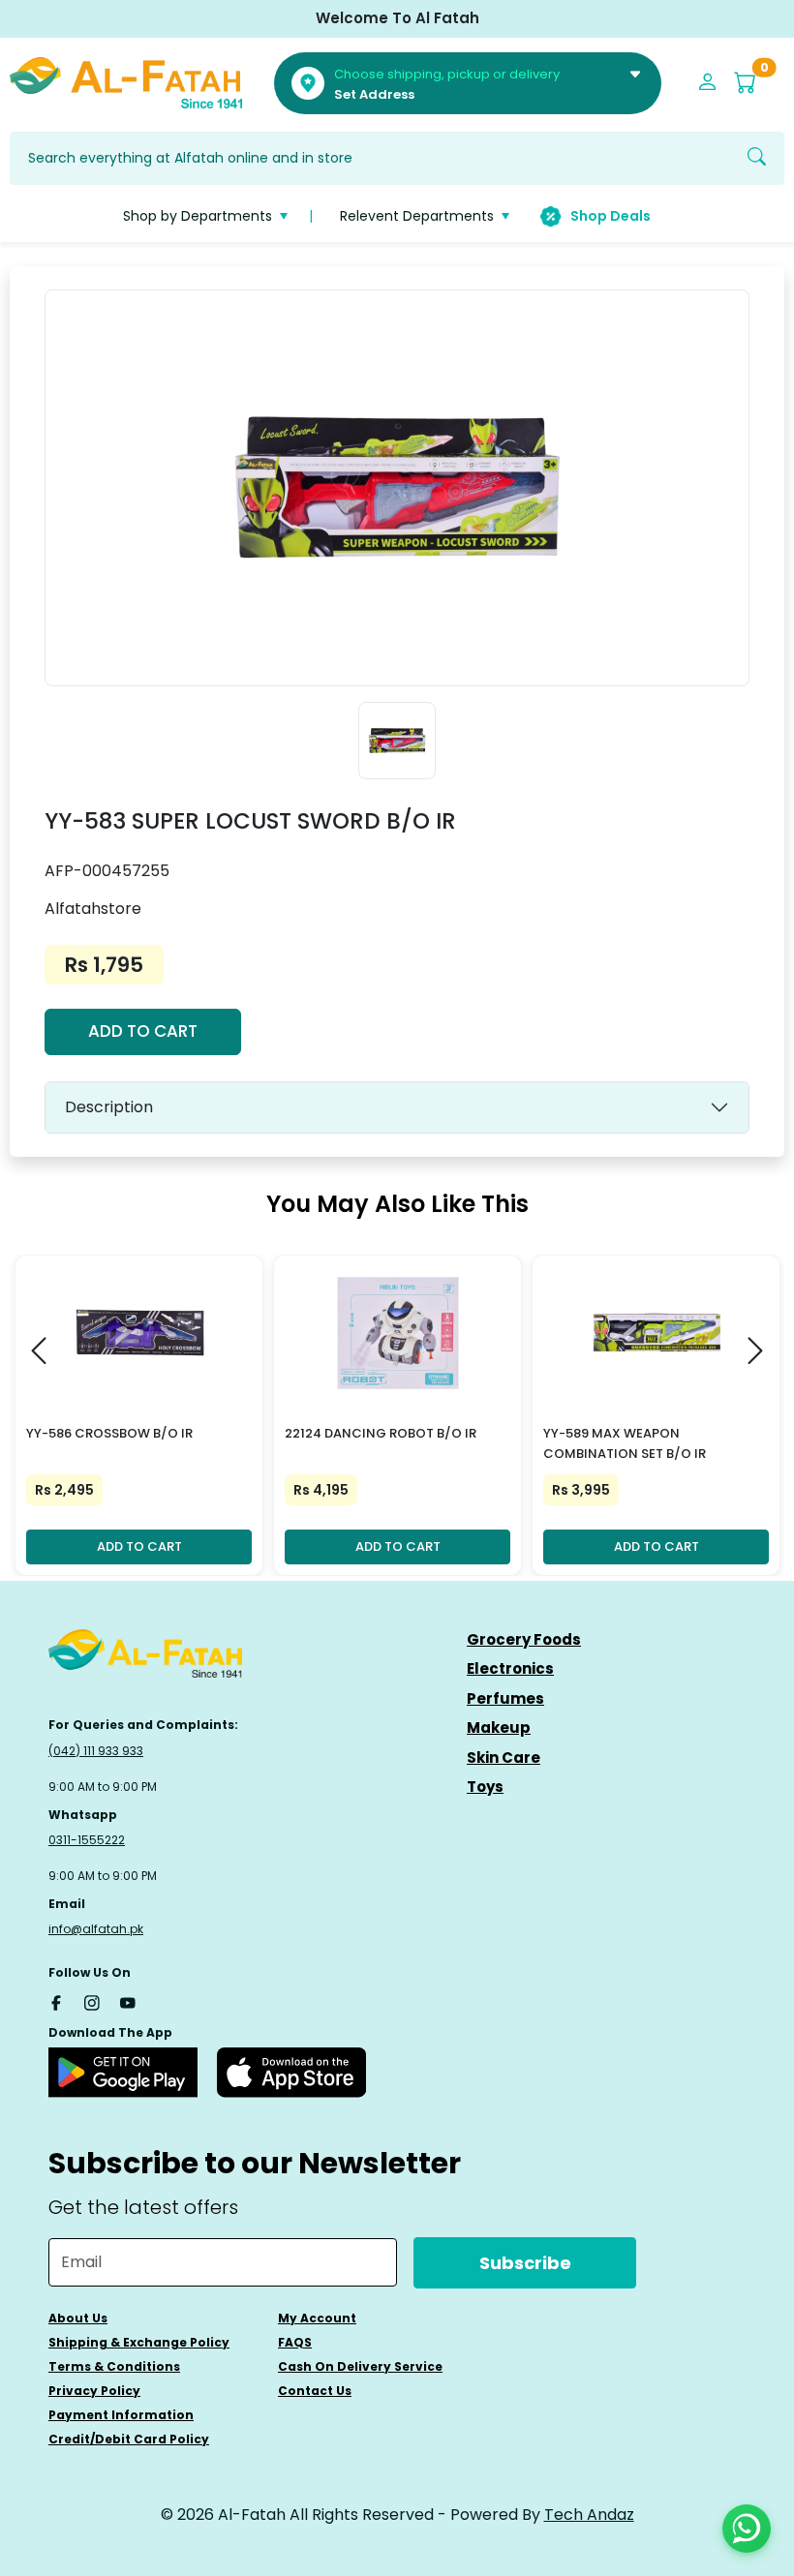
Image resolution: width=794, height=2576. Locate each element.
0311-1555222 (87, 1840)
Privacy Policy (94, 2391)
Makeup (499, 1727)
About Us (78, 2318)
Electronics (510, 1668)
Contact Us (315, 2391)
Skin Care (504, 1758)
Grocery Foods (524, 1639)
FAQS (295, 2342)
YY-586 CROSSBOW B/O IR (109, 1433)
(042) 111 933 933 (96, 1751)
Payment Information (121, 2415)
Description (109, 1107)
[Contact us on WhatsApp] (747, 2529)
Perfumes (505, 1698)
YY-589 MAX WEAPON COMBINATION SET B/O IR (625, 1443)
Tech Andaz (589, 2515)
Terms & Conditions (114, 2366)
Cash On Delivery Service (360, 2366)
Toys (485, 1787)
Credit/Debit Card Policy (129, 2439)
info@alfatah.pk (96, 1929)
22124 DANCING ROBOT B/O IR (381, 1433)
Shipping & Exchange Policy (139, 2342)
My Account (317, 2318)
